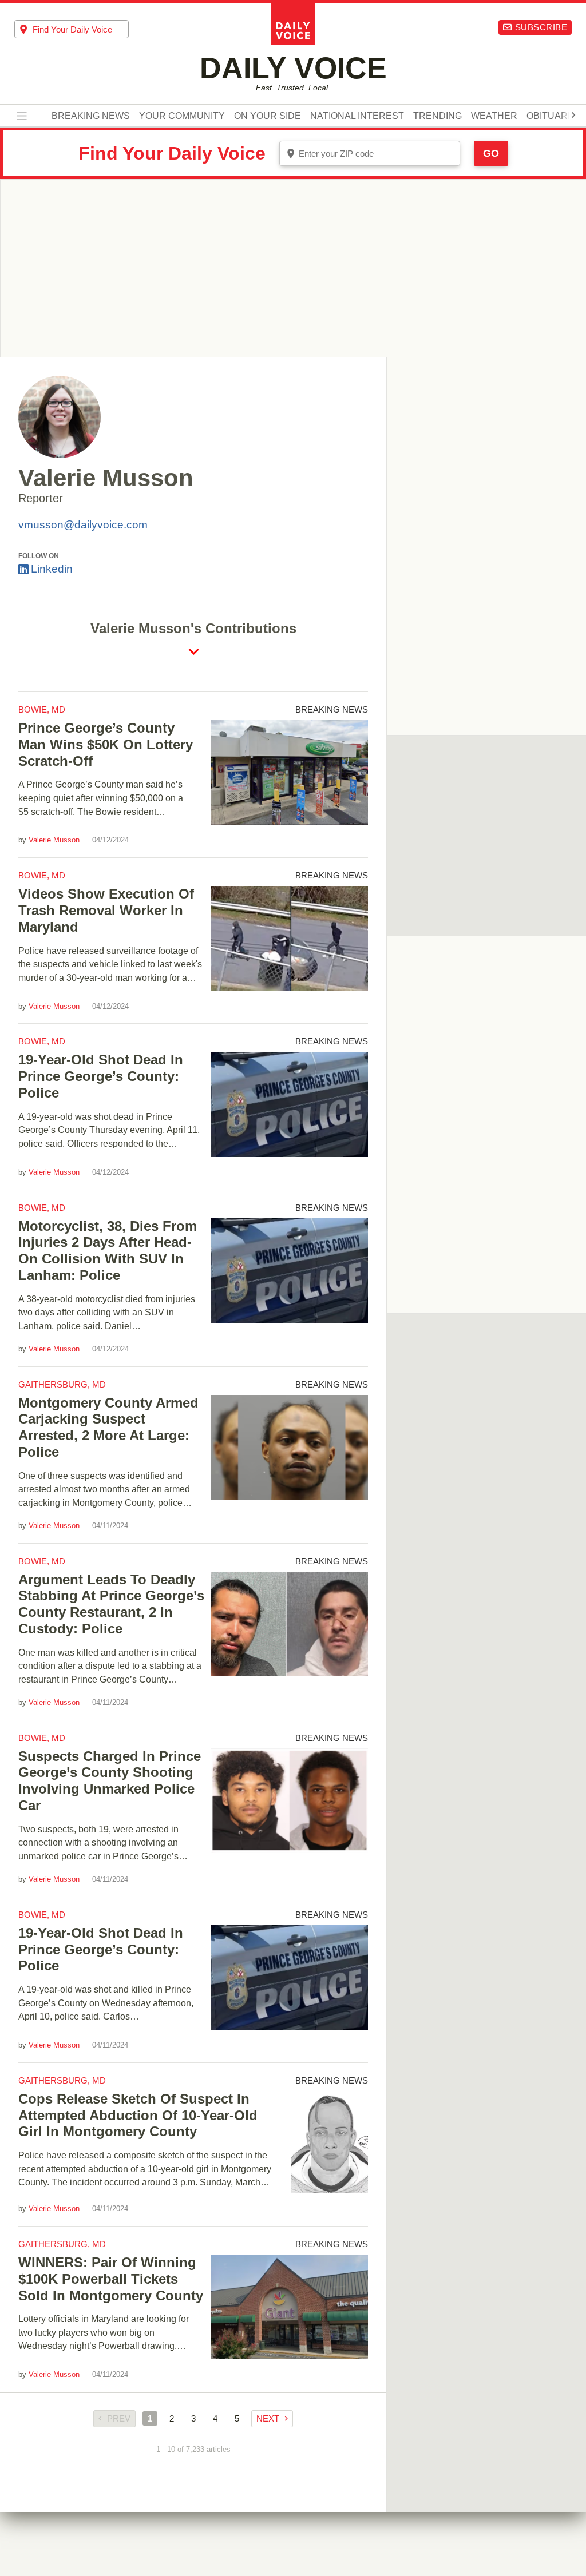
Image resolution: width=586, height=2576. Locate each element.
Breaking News (91, 116)
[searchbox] (81, 29)
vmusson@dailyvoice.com (83, 525)
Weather (494, 116)
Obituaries (555, 116)
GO (491, 153)
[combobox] (72, 29)
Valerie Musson (54, 840)
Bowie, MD (42, 709)
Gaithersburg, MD (62, 1384)
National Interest (357, 116)
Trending (437, 116)
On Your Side (268, 116)
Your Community (182, 116)
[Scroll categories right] (573, 115)
